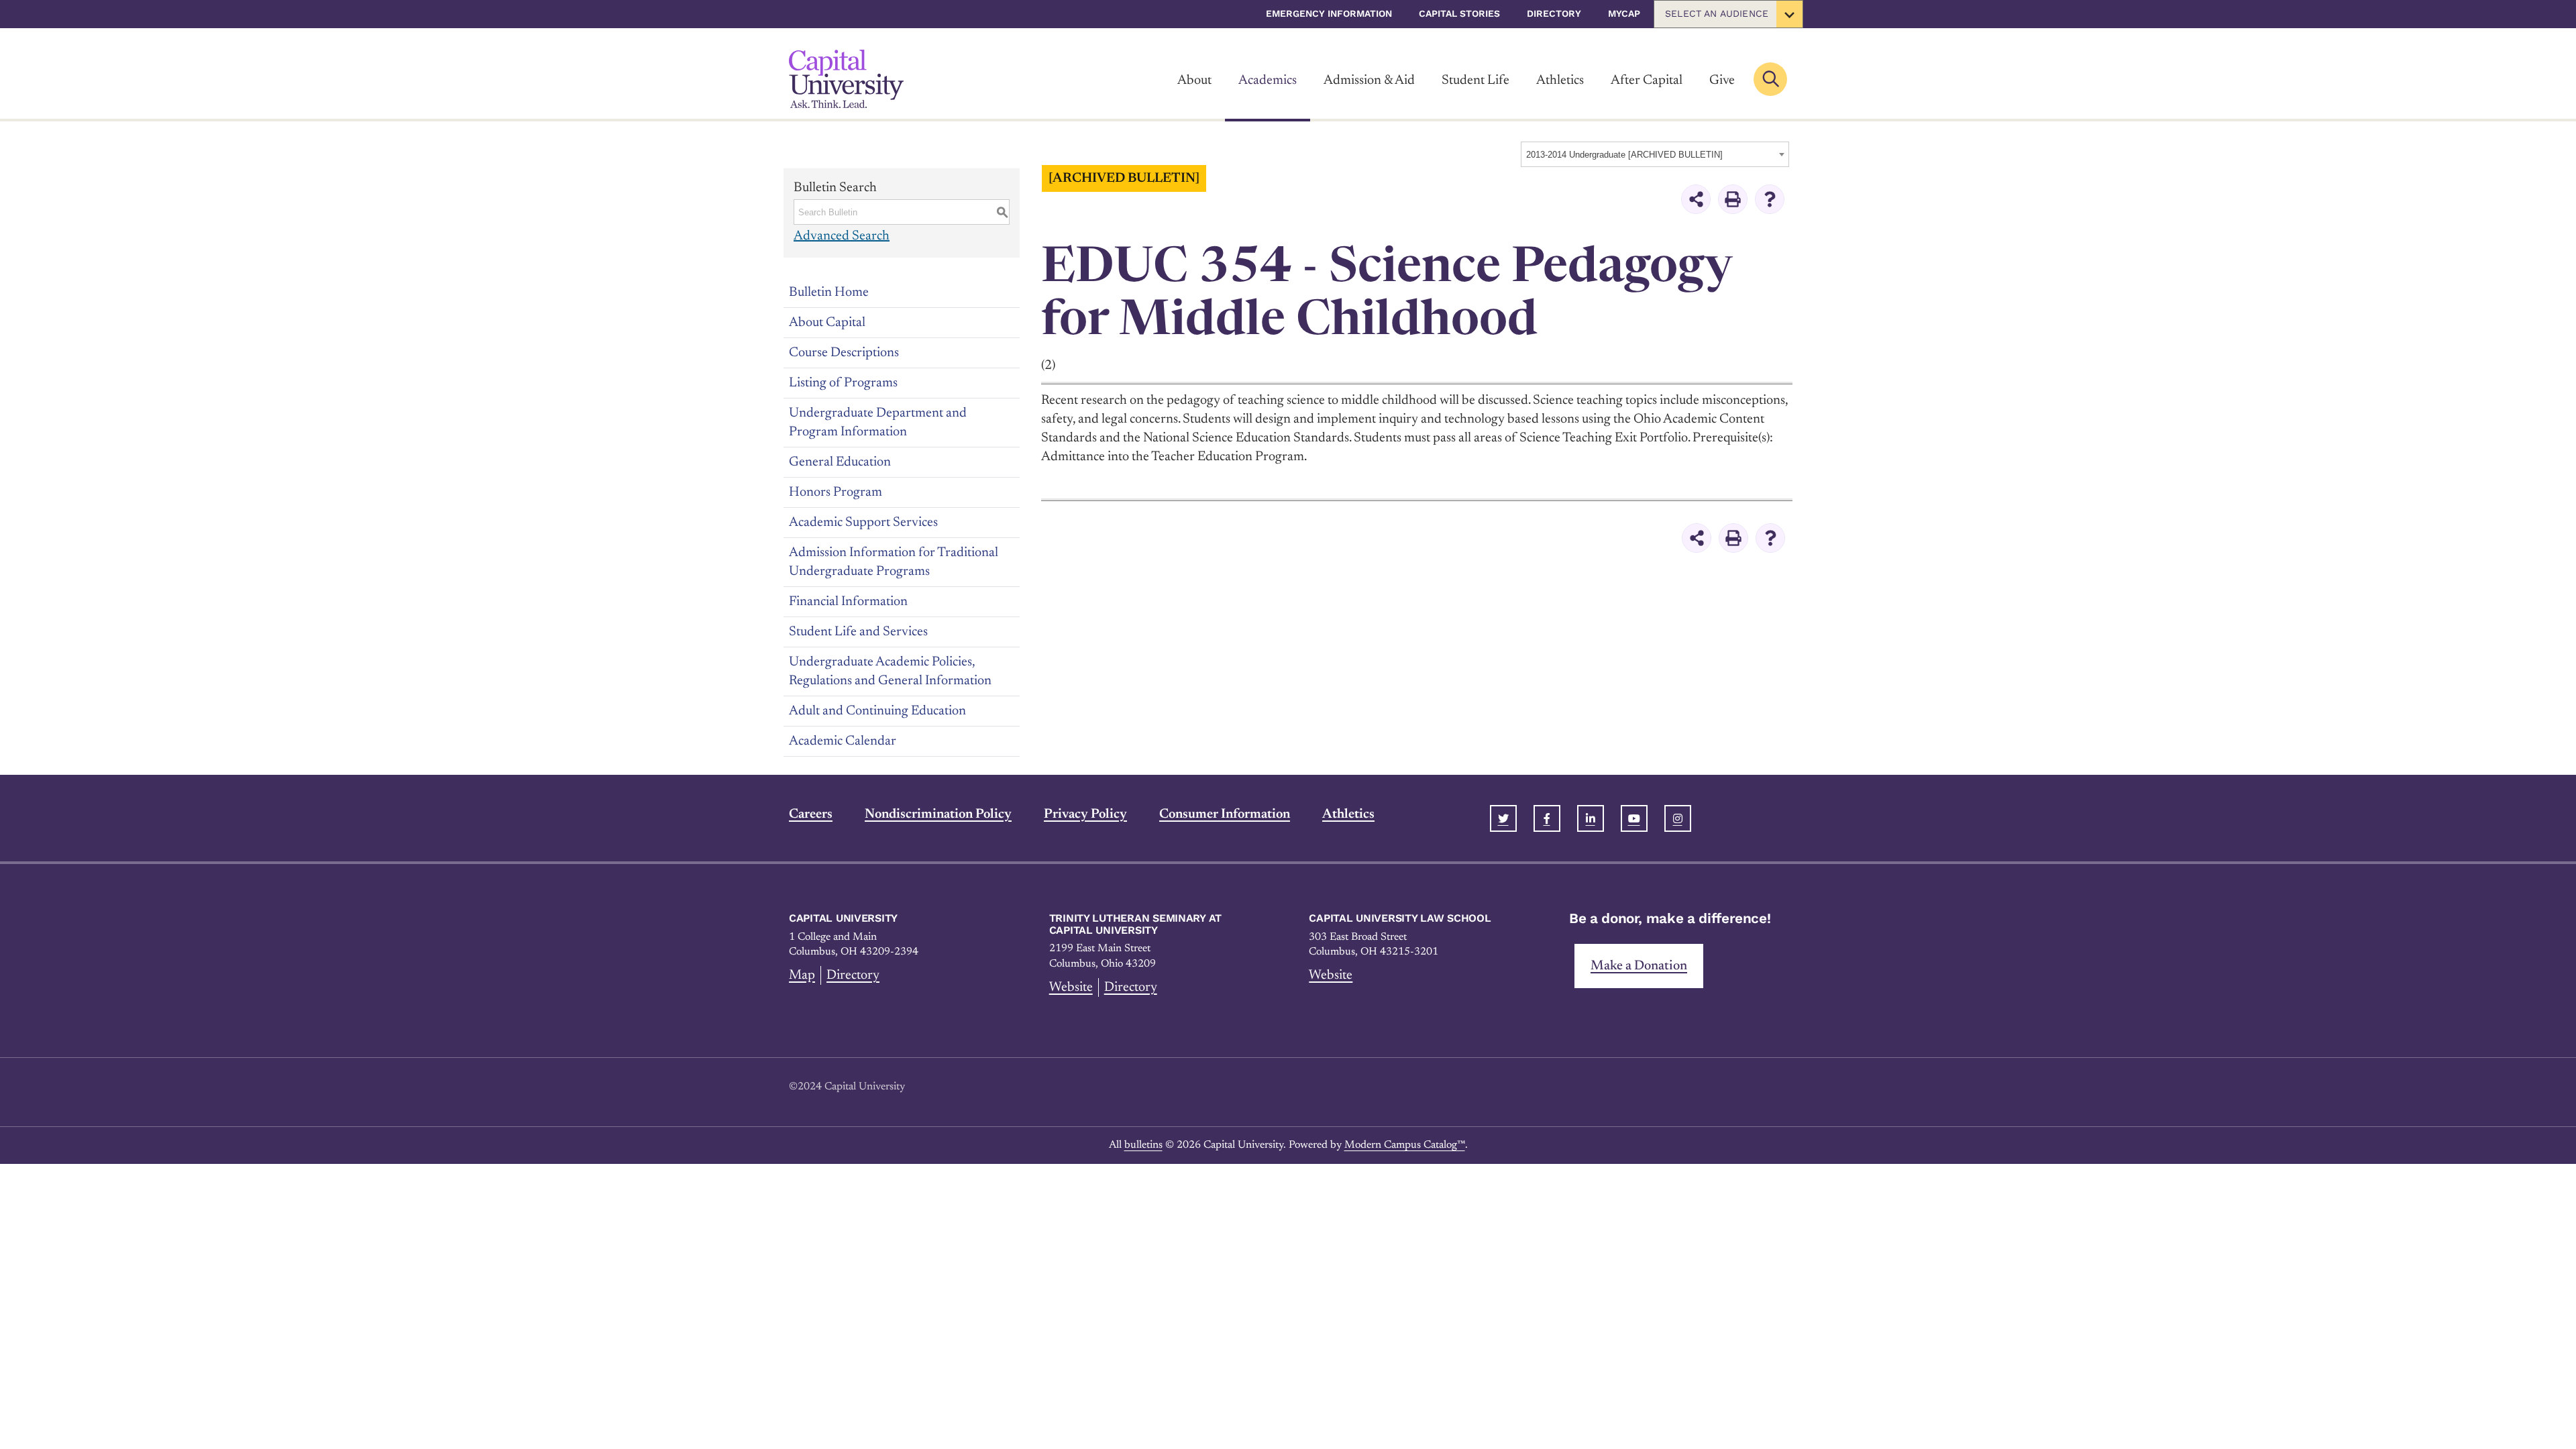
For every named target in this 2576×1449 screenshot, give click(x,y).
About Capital (827, 323)
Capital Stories (1459, 13)
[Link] (846, 79)
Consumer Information (1225, 814)
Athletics (1560, 80)
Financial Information (848, 602)
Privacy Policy (1085, 814)
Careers (811, 814)
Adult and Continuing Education (877, 711)
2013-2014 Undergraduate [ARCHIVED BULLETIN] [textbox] (1624, 155)
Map (802, 975)
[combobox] (1655, 154)
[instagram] (1678, 818)
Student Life (1475, 80)
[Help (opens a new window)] (1770, 199)
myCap (1624, 13)
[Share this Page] (1696, 199)
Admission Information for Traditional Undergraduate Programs (894, 562)
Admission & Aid (1369, 80)
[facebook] (1547, 818)
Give (1722, 80)
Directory (1554, 13)
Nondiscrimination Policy (938, 814)
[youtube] (1634, 818)
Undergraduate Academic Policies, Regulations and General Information (890, 672)
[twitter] (1503, 818)
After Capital (1647, 80)
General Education (840, 462)
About (1194, 80)
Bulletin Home (829, 292)
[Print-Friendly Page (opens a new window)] (1733, 199)
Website (1071, 987)
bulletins (1143, 1145)
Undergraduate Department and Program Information (878, 423)
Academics (1268, 80)
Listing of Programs (843, 383)
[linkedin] (1591, 818)
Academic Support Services (863, 523)
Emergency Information (1329, 13)
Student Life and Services (858, 632)
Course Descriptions (844, 353)
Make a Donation (1639, 966)
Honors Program (836, 492)
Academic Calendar (843, 741)
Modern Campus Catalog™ (1405, 1145)
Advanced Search (842, 236)
